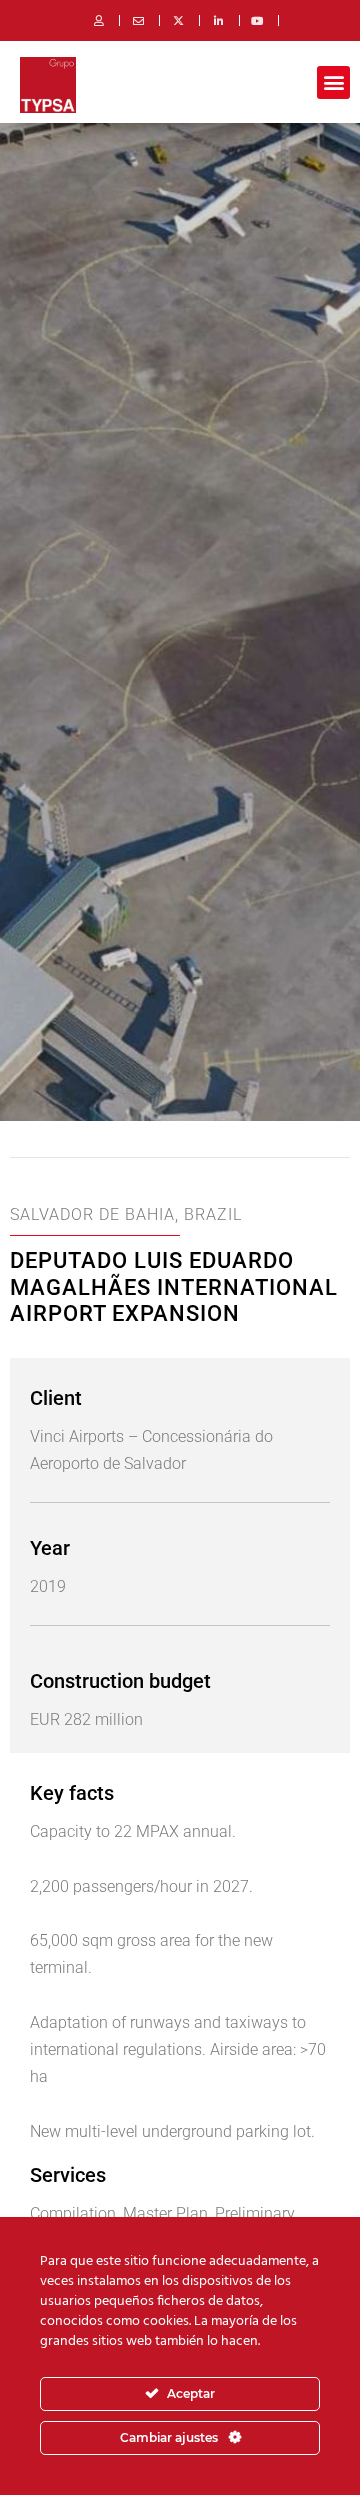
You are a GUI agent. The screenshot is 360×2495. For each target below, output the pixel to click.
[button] (333, 82)
